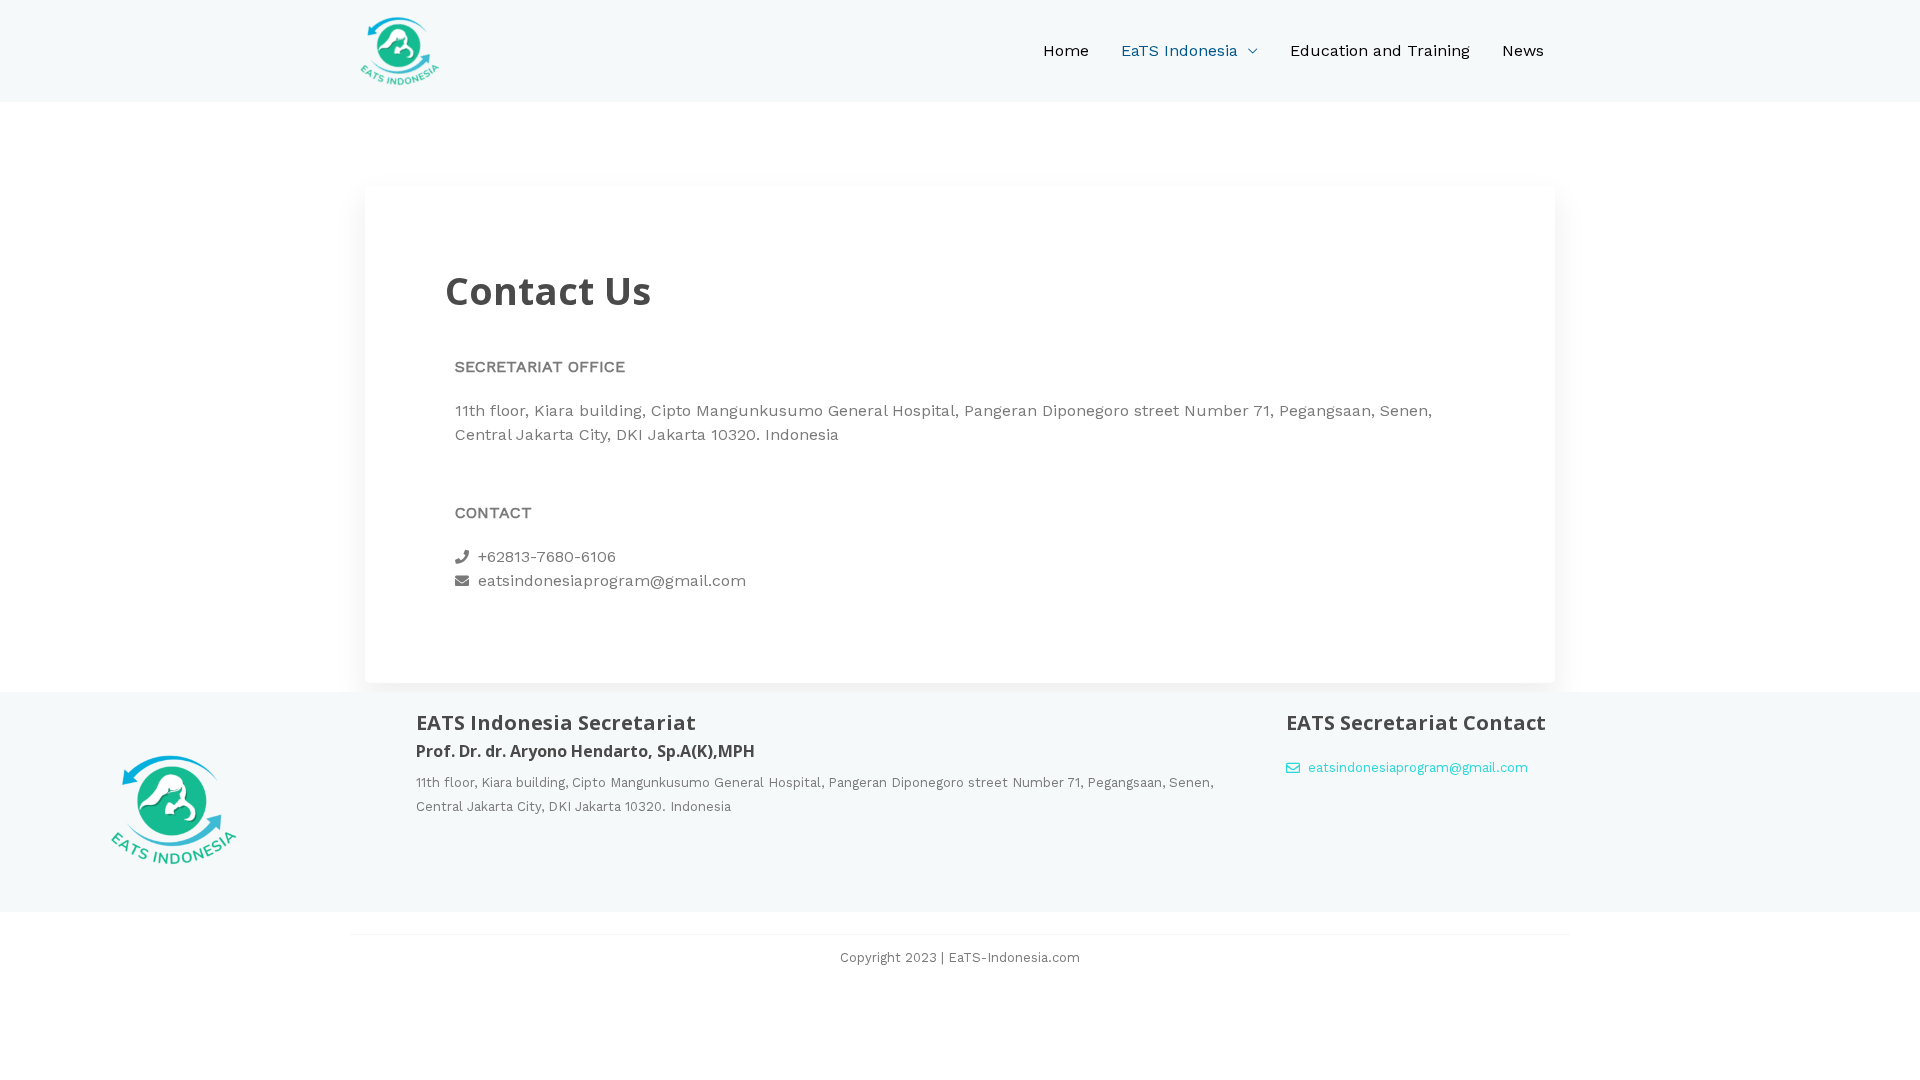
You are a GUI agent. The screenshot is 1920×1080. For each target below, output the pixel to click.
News (1523, 50)
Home (1066, 50)
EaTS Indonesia (1179, 50)
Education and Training (1380, 50)
